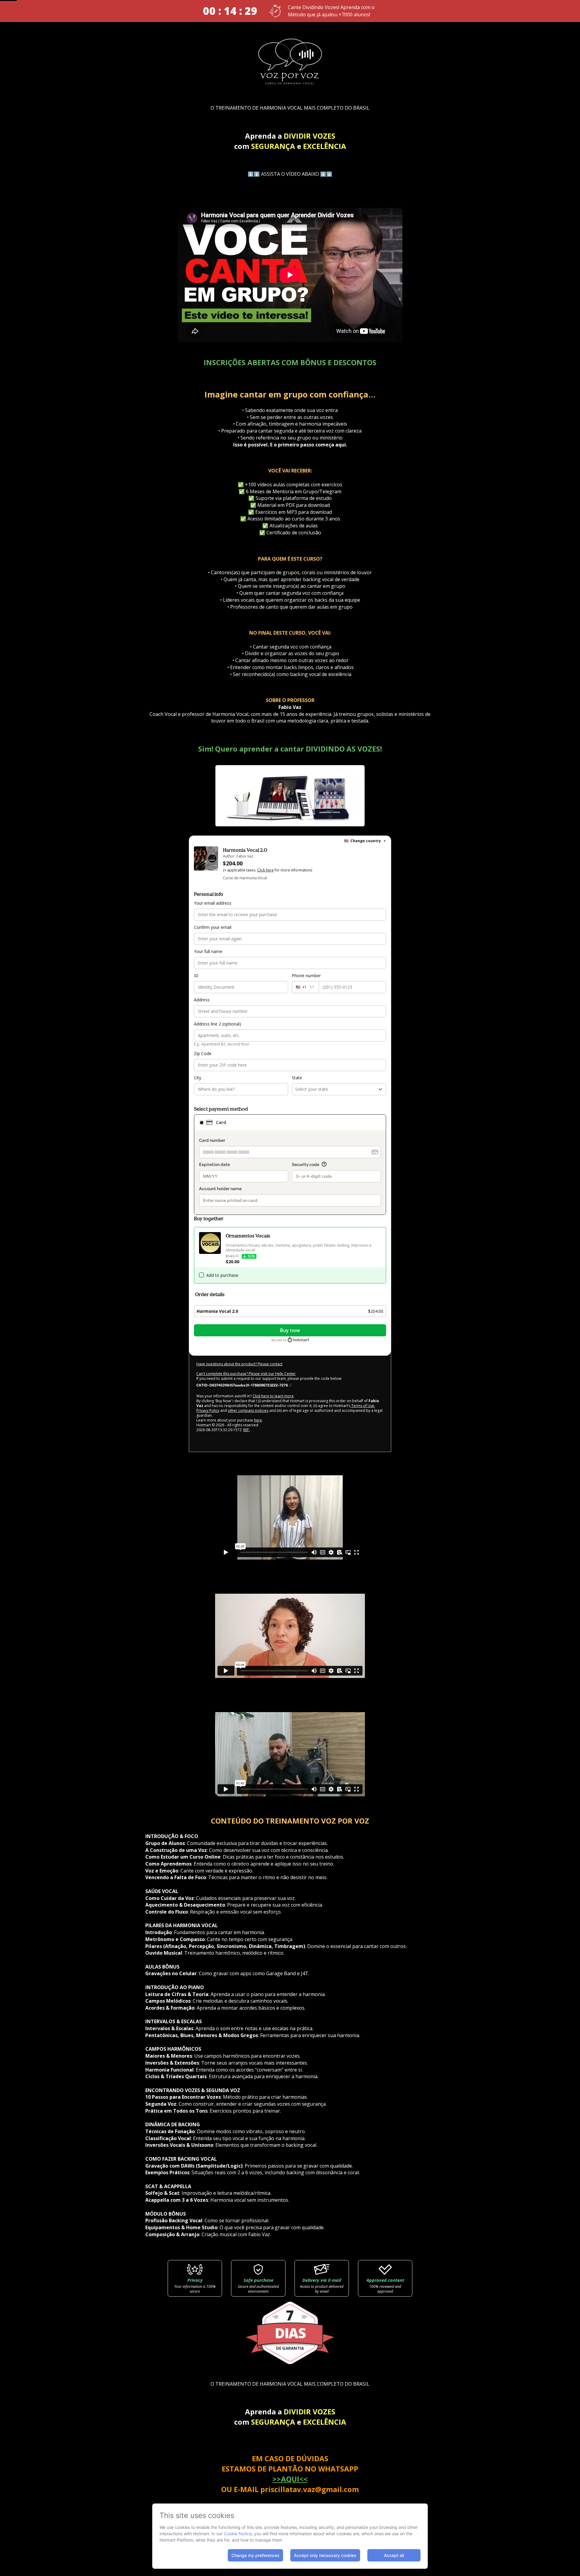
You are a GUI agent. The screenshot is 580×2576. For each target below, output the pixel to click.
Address (202, 1000)
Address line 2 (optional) (217, 1024)
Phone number (306, 976)
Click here (265, 870)
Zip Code (203, 1053)
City (198, 1078)
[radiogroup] (290, 1165)
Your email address (213, 903)
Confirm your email (213, 927)
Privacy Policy (208, 1410)
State (297, 1078)
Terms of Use (362, 1406)
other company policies (248, 1410)
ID (196, 976)
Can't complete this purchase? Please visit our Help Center (246, 1374)
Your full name (208, 951)
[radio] (201, 1122)
